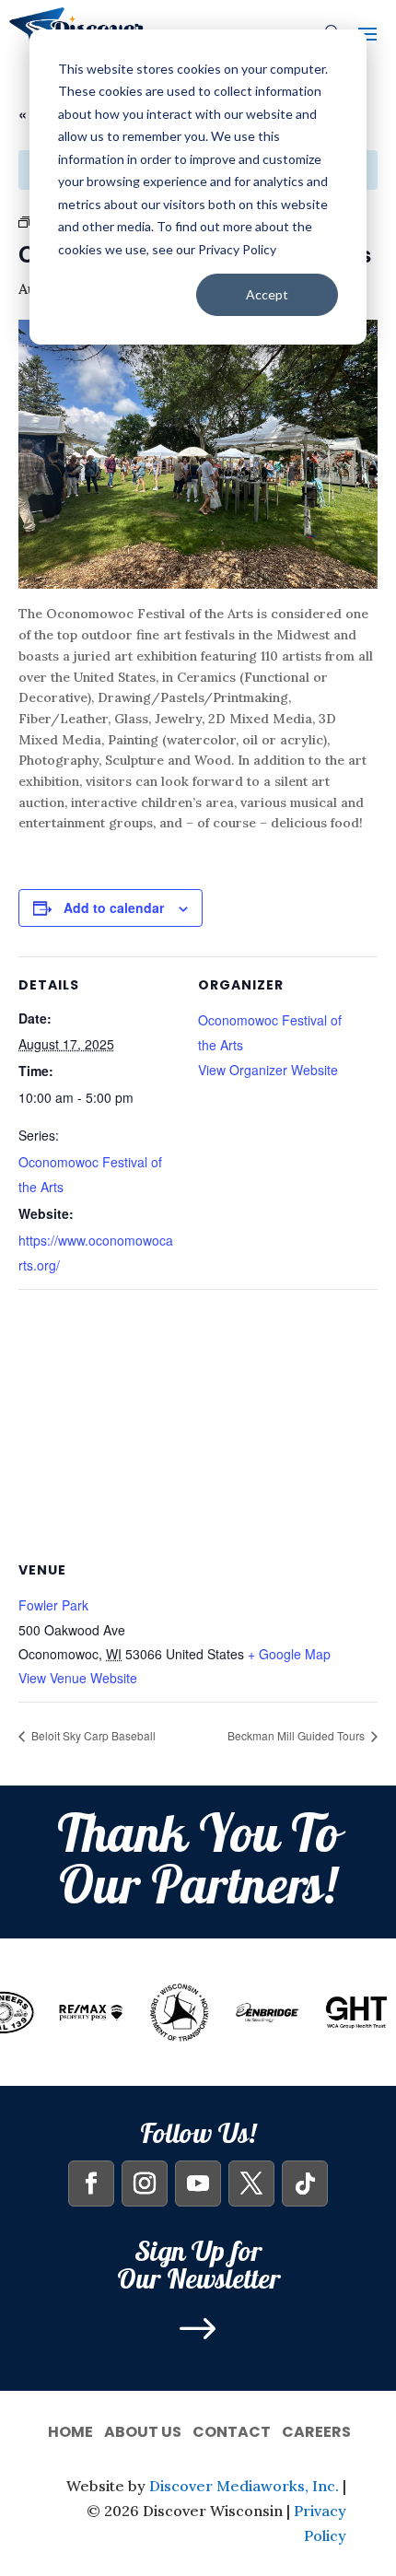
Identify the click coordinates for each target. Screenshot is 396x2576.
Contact (232, 2430)
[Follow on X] (251, 2184)
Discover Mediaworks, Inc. (244, 2486)
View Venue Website (78, 1678)
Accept (267, 294)
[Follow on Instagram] (145, 2184)
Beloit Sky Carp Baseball (92, 1735)
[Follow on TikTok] (305, 2184)
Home (70, 2430)
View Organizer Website (268, 1070)
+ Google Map (289, 1654)
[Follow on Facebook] (91, 2184)
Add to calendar (114, 907)
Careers (316, 2430)
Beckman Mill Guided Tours (297, 1735)
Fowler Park (53, 1605)
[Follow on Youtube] (198, 2184)
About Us (143, 2430)
